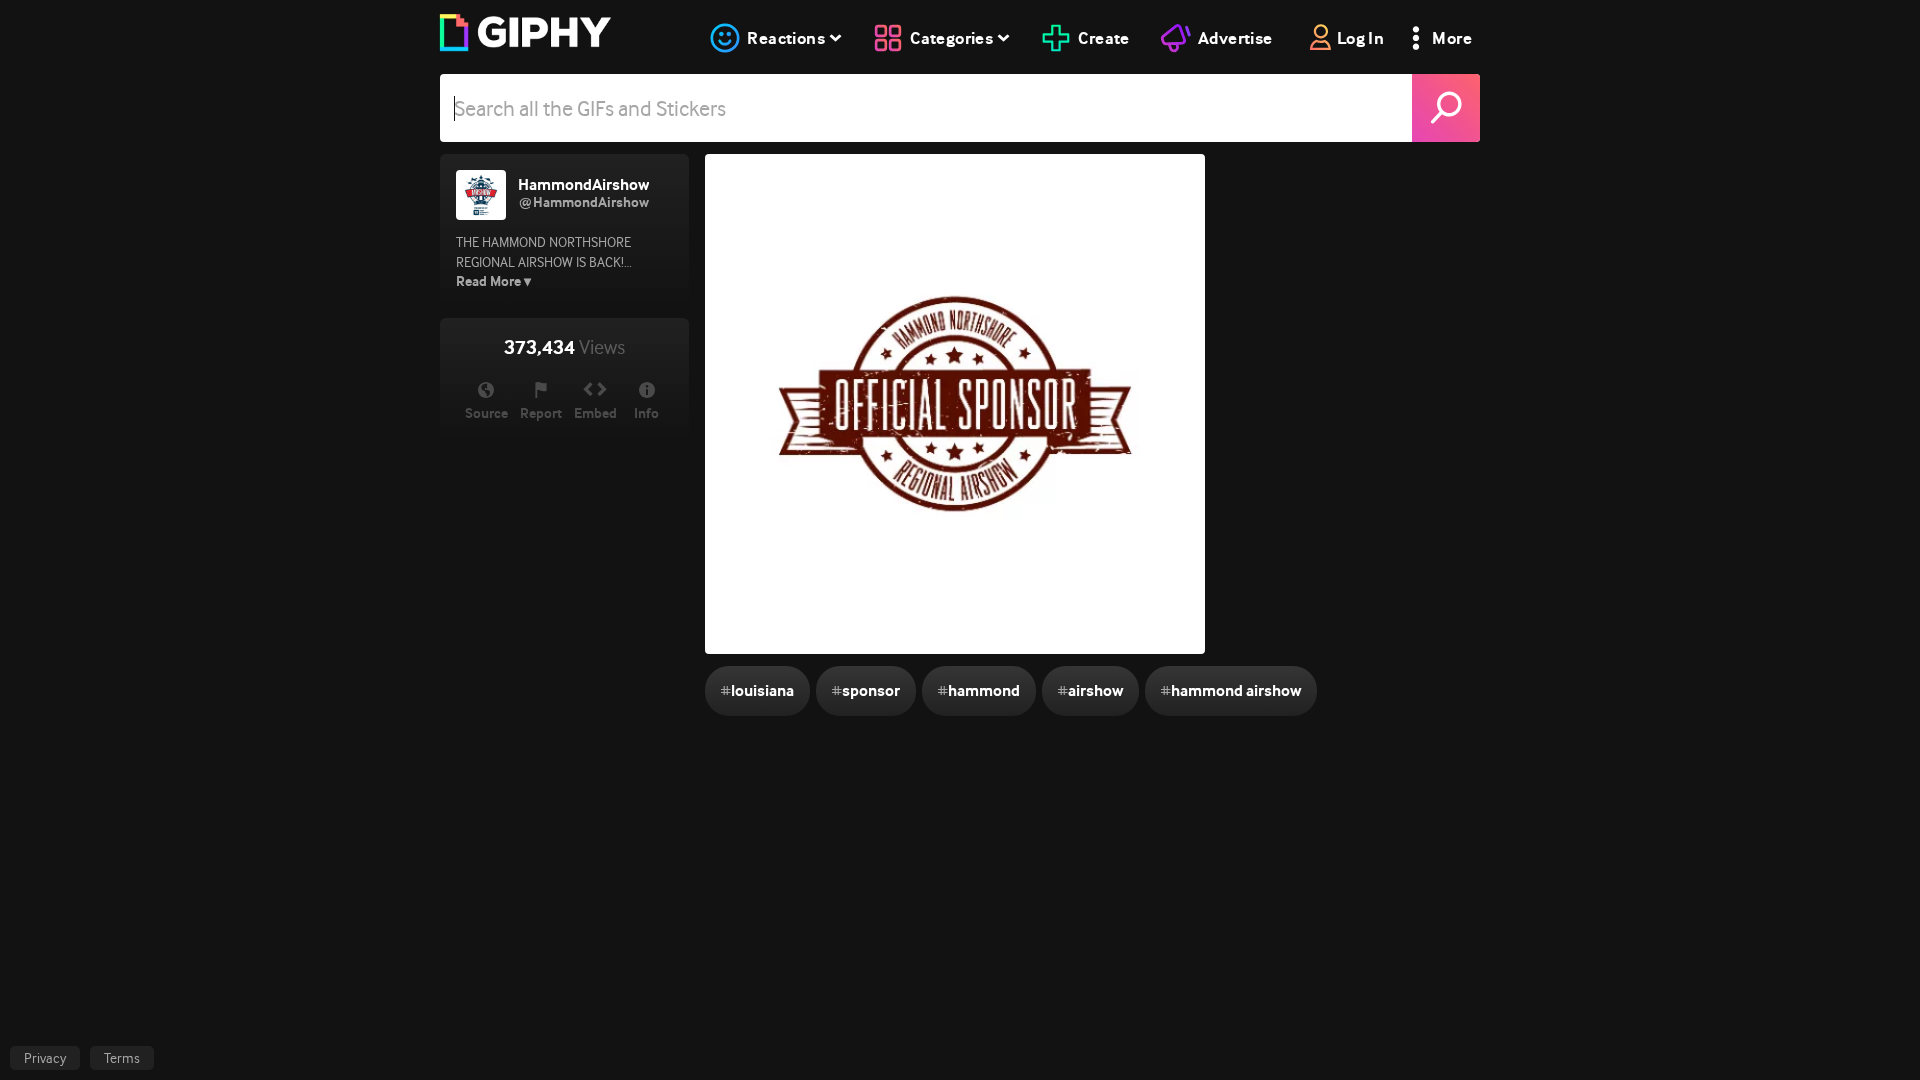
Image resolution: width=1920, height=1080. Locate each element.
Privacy (45, 1058)
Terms (122, 1058)
